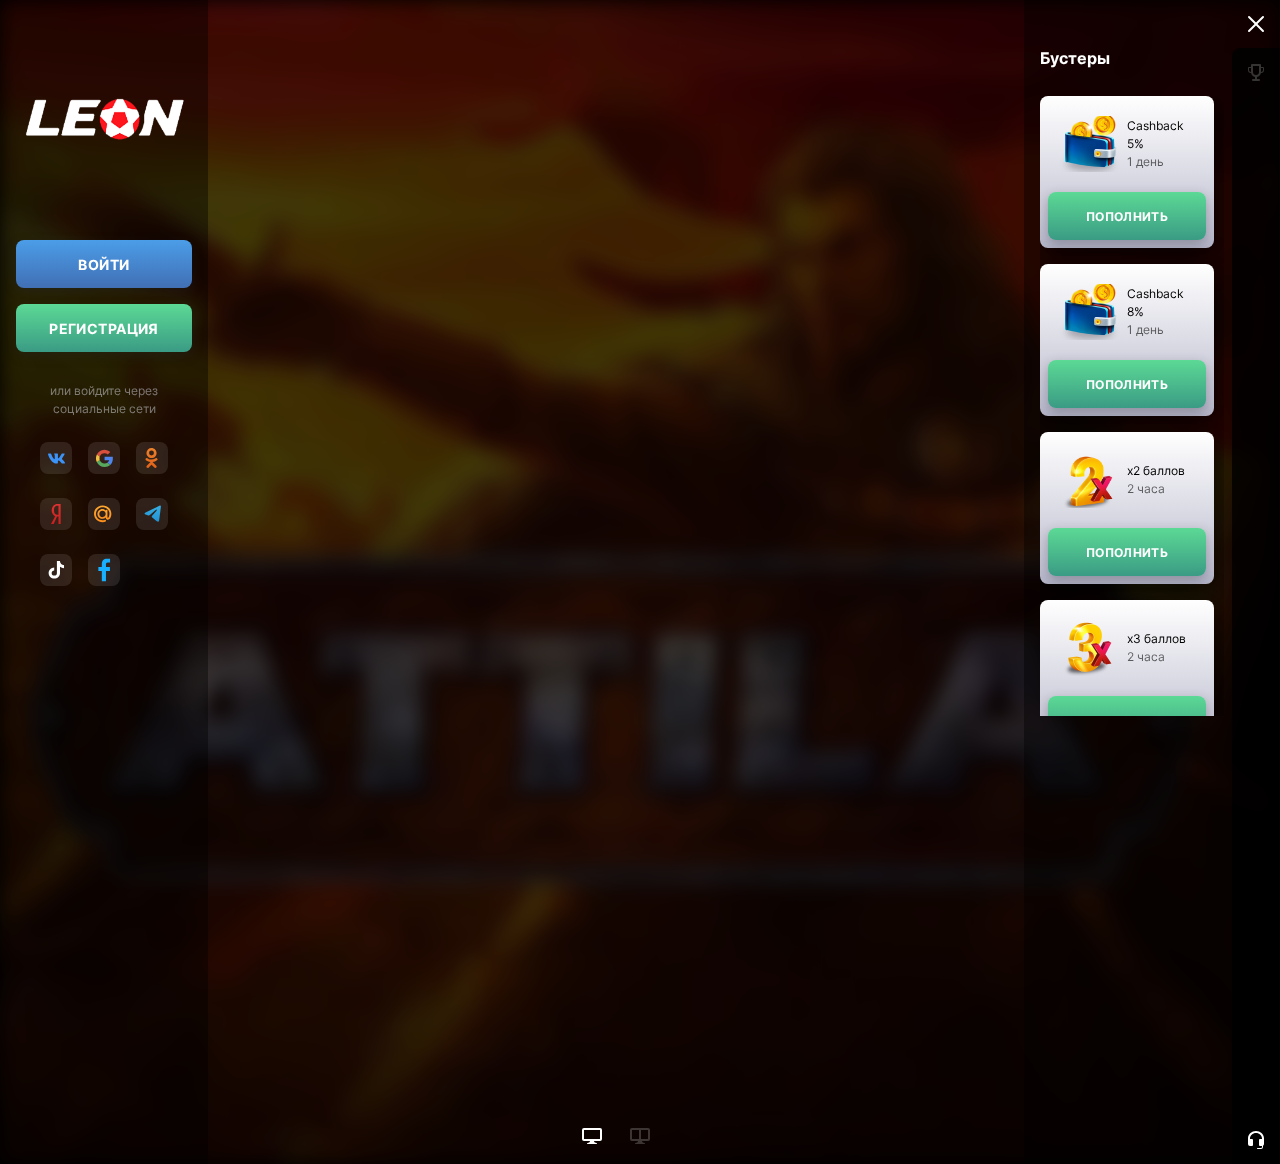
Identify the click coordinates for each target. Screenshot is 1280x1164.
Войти (103, 264)
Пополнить (1127, 216)
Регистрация (104, 328)
